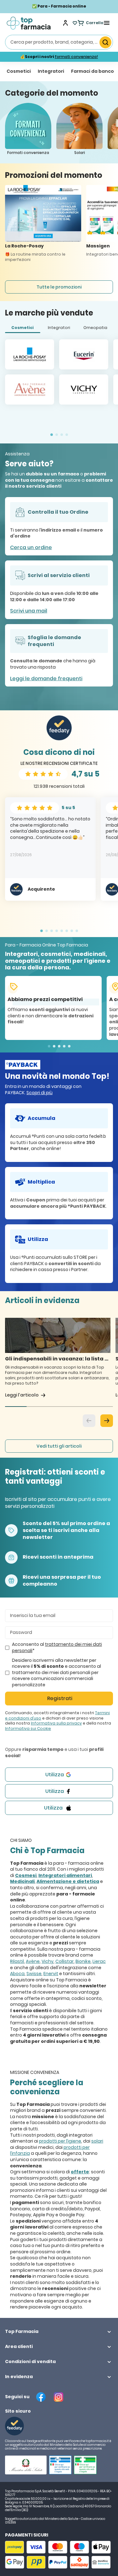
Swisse (34, 1974)
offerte (80, 2172)
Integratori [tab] (59, 328)
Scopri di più (39, 1093)
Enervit (51, 1974)
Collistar (65, 1961)
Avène (33, 1961)
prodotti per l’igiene (60, 2141)
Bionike (83, 1961)
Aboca (17, 1974)
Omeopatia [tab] (95, 328)
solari (97, 2141)
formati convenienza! (76, 57)
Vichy (48, 1961)
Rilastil (17, 1961)
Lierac (99, 1961)
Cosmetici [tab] (22, 328)
